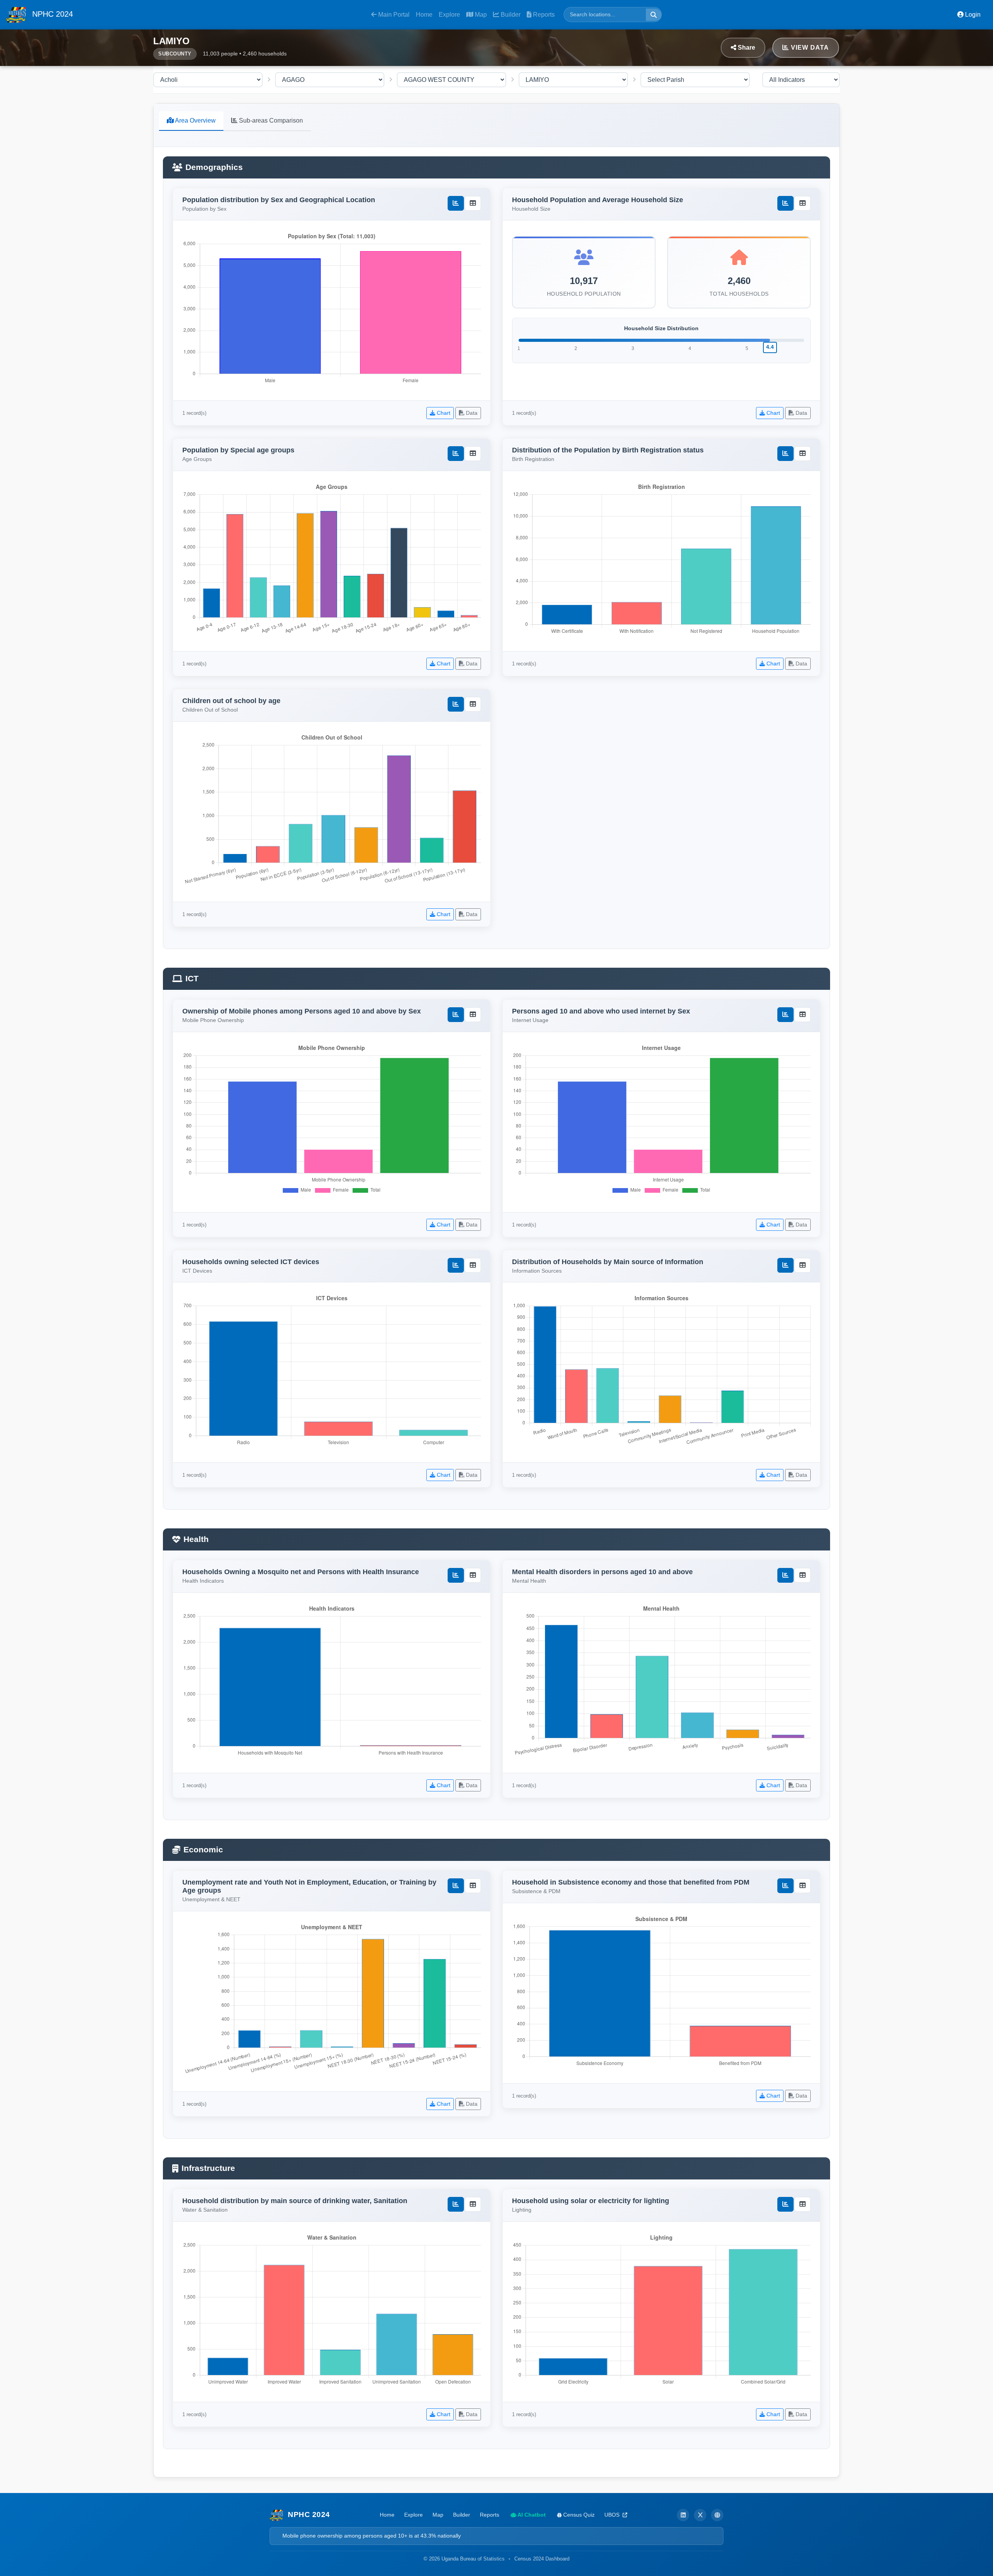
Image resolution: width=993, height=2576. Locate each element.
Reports (543, 15)
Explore (449, 15)
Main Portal (393, 15)
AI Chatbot (531, 2515)
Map (480, 15)
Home (424, 15)
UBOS (613, 2515)
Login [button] (972, 15)
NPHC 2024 (51, 14)
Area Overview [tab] (195, 120)
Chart (443, 413)
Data (471, 413)
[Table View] (473, 203)
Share (746, 48)
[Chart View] (456, 203)
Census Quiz (578, 2515)
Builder (510, 15)
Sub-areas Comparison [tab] (270, 120)
